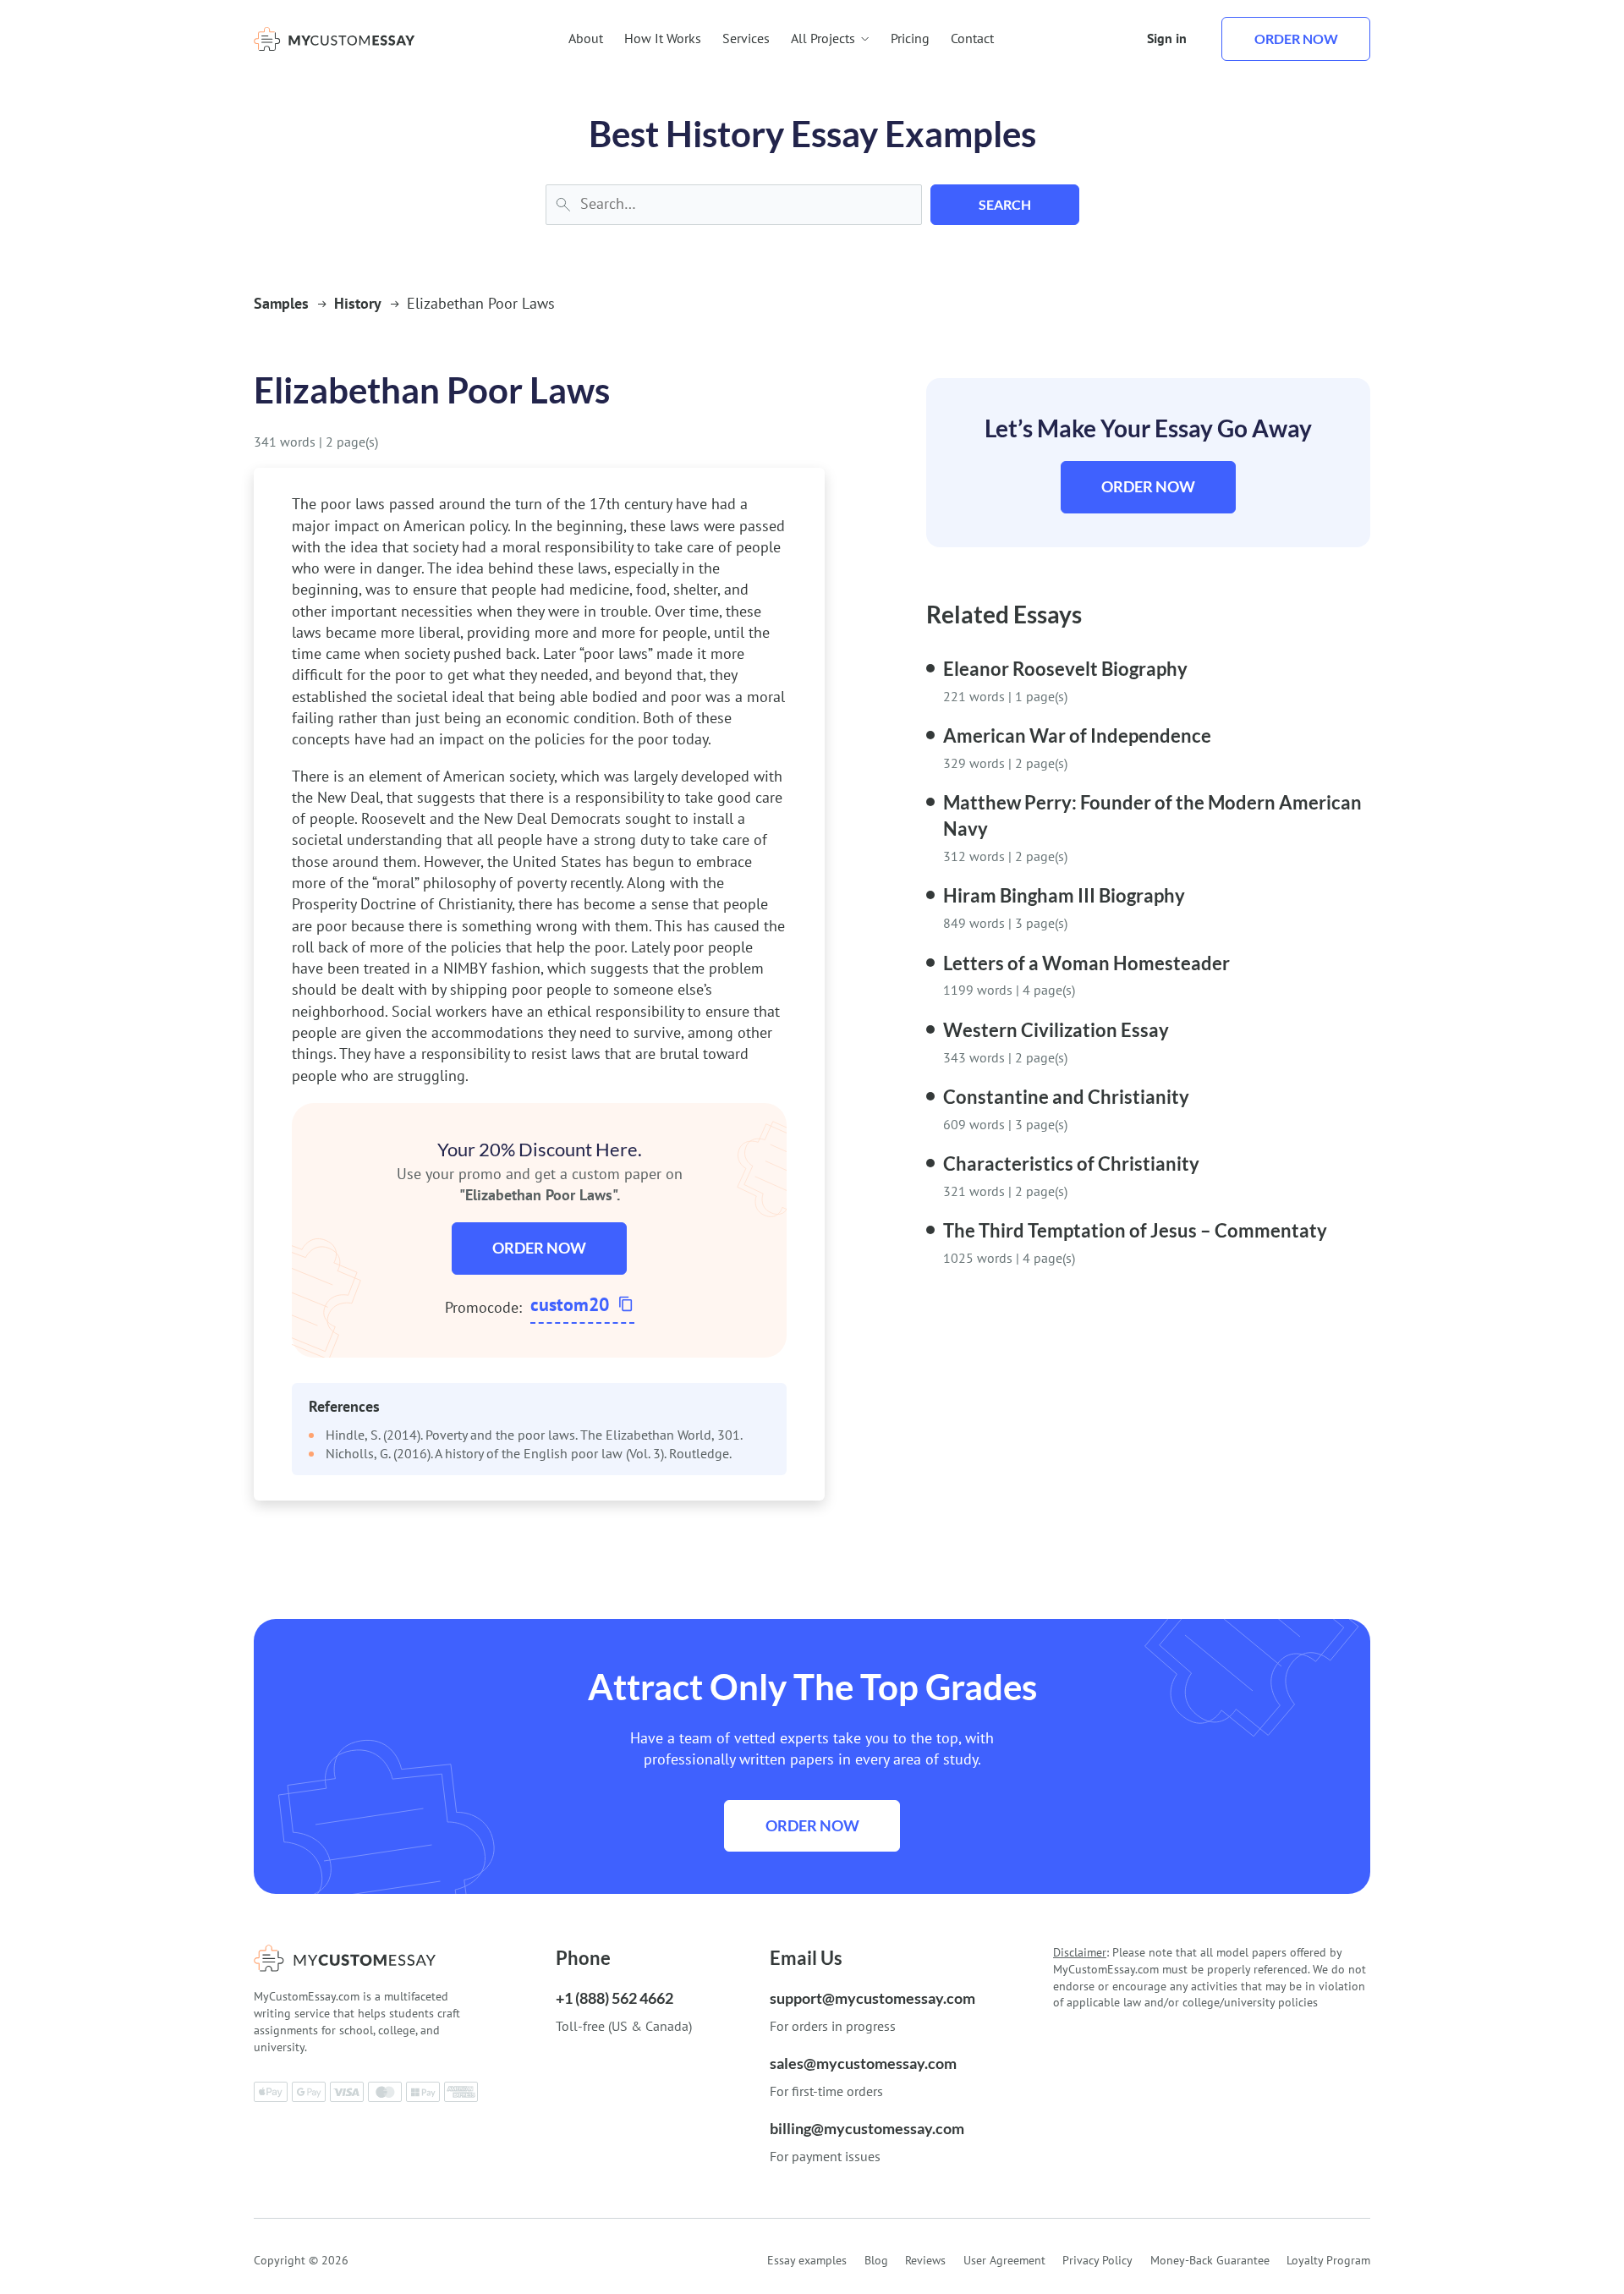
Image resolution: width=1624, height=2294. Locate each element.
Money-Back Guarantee (1210, 2260)
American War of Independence (1077, 735)
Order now (1296, 38)
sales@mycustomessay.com (863, 2063)
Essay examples (807, 2260)
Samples (281, 303)
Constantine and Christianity (1066, 1097)
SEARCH (1005, 204)
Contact (972, 38)
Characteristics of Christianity (1071, 1163)
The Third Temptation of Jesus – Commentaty (1135, 1230)
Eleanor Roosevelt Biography (1065, 669)
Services (746, 38)
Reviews (925, 2260)
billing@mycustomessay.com (867, 2128)
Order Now (539, 1248)
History (358, 303)
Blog (876, 2260)
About (586, 38)
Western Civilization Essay (1056, 1030)
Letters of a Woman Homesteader (1086, 963)
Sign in (1167, 38)
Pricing (910, 38)
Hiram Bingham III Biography (1064, 895)
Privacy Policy (1097, 2260)
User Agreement (1004, 2260)
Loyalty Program (1328, 2260)
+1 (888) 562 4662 (614, 1998)
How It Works (663, 38)
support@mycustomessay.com (872, 1998)
